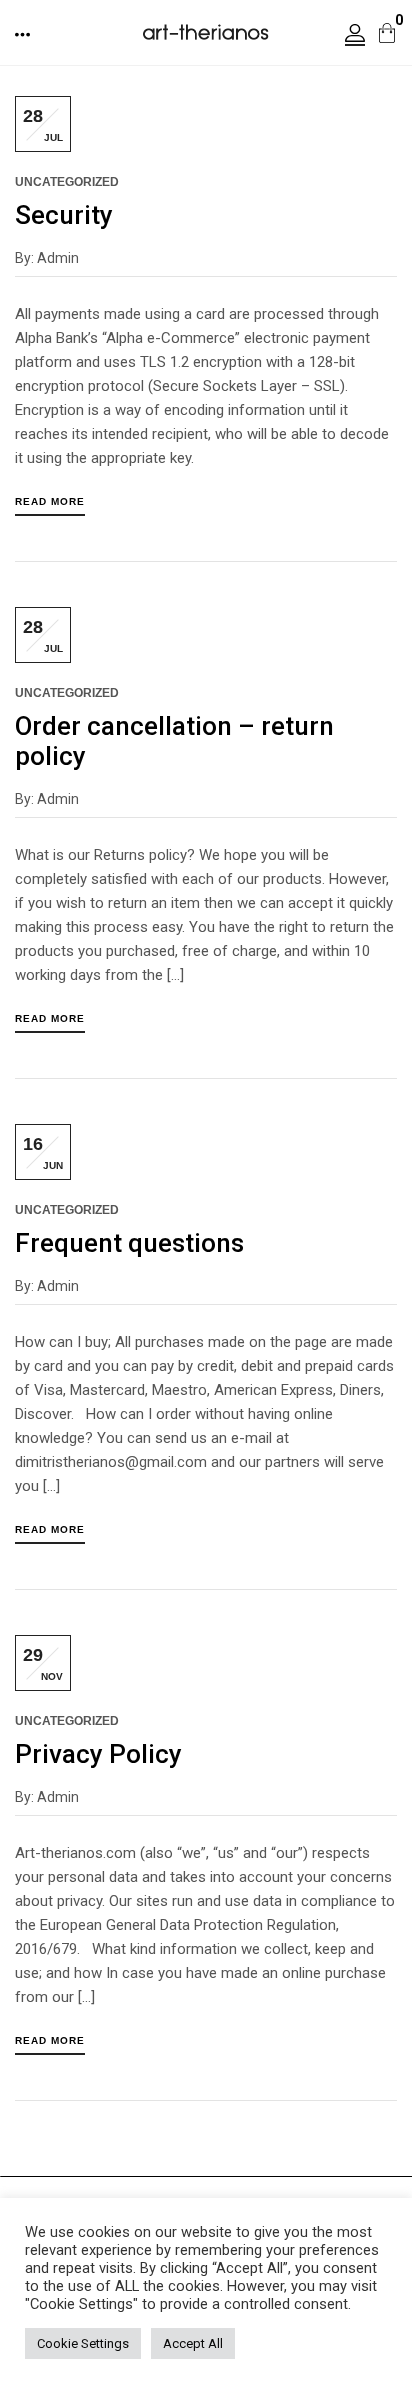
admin (58, 258)
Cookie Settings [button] (83, 2343)
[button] (24, 34)
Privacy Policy (98, 1754)
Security (64, 215)
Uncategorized (67, 182)
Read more (50, 501)
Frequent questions (129, 1243)
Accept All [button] (193, 2343)
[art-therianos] (205, 31)
